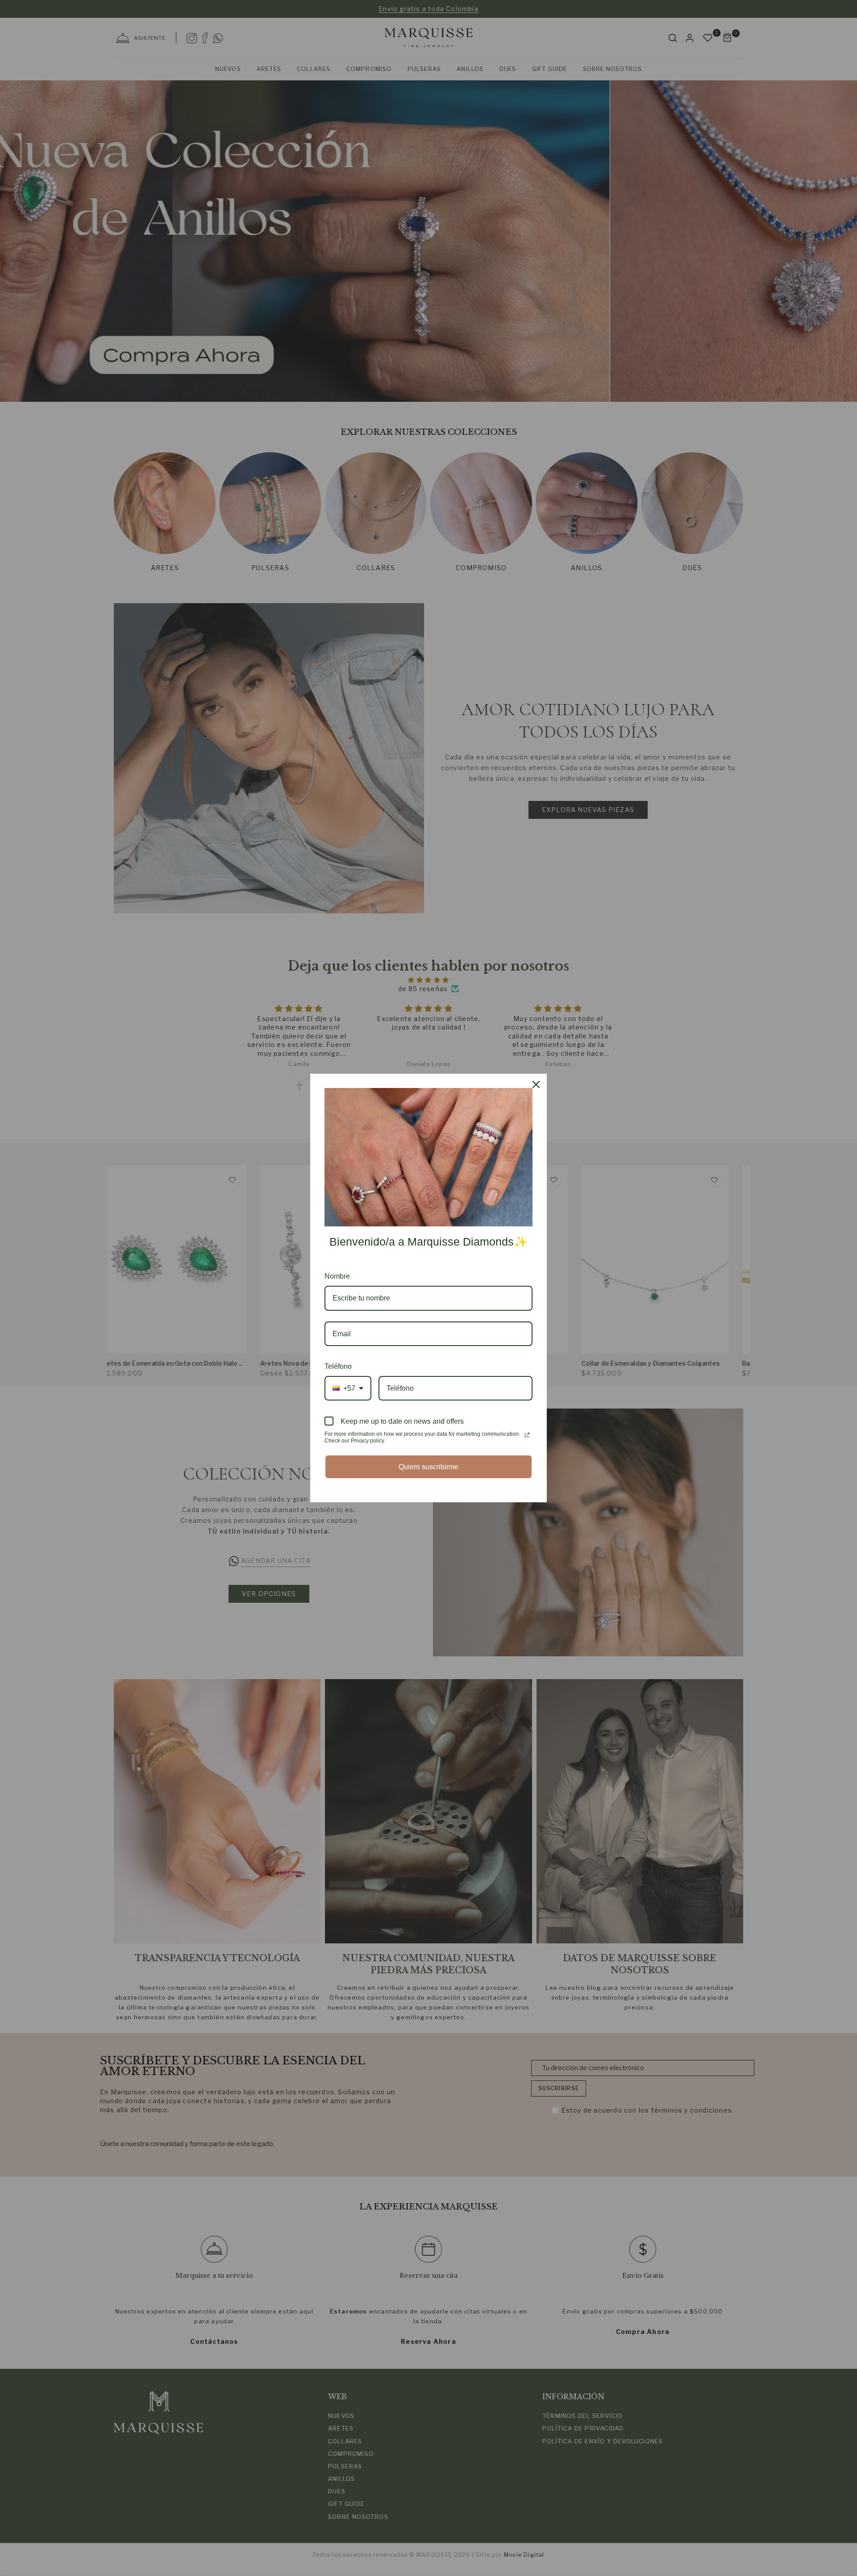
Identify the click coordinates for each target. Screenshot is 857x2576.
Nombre (337, 1276)
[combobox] (348, 1388)
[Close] (536, 1084)
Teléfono (338, 1366)
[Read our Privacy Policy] (527, 1435)
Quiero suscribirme (428, 1467)
